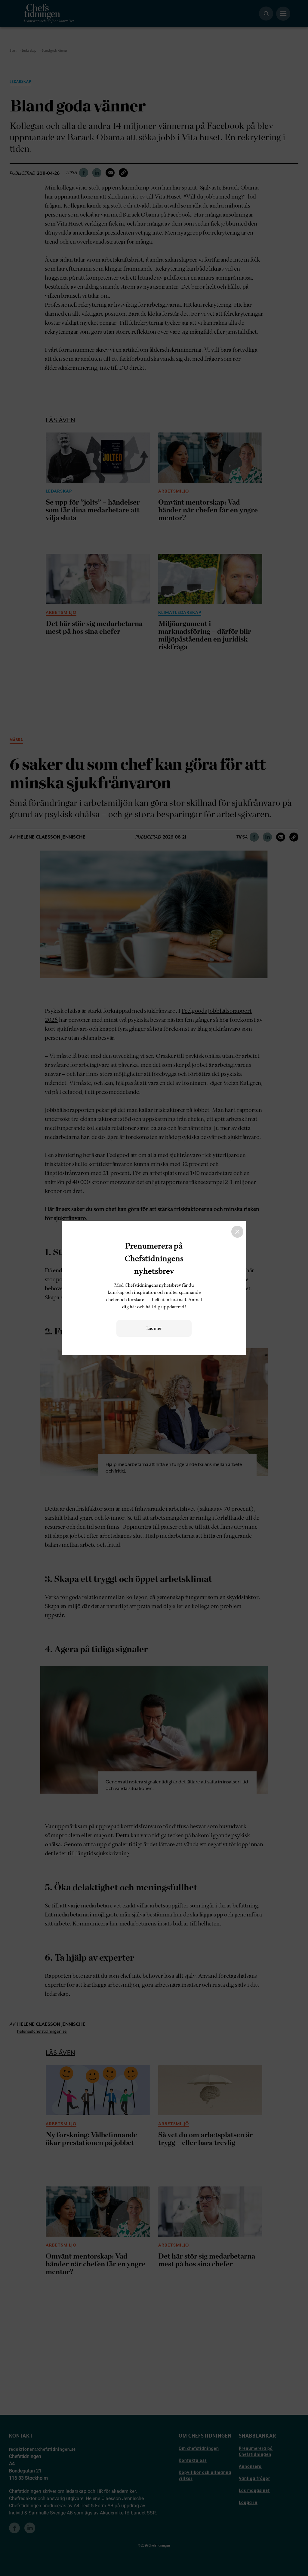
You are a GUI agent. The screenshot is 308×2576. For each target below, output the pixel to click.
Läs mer (154, 1328)
